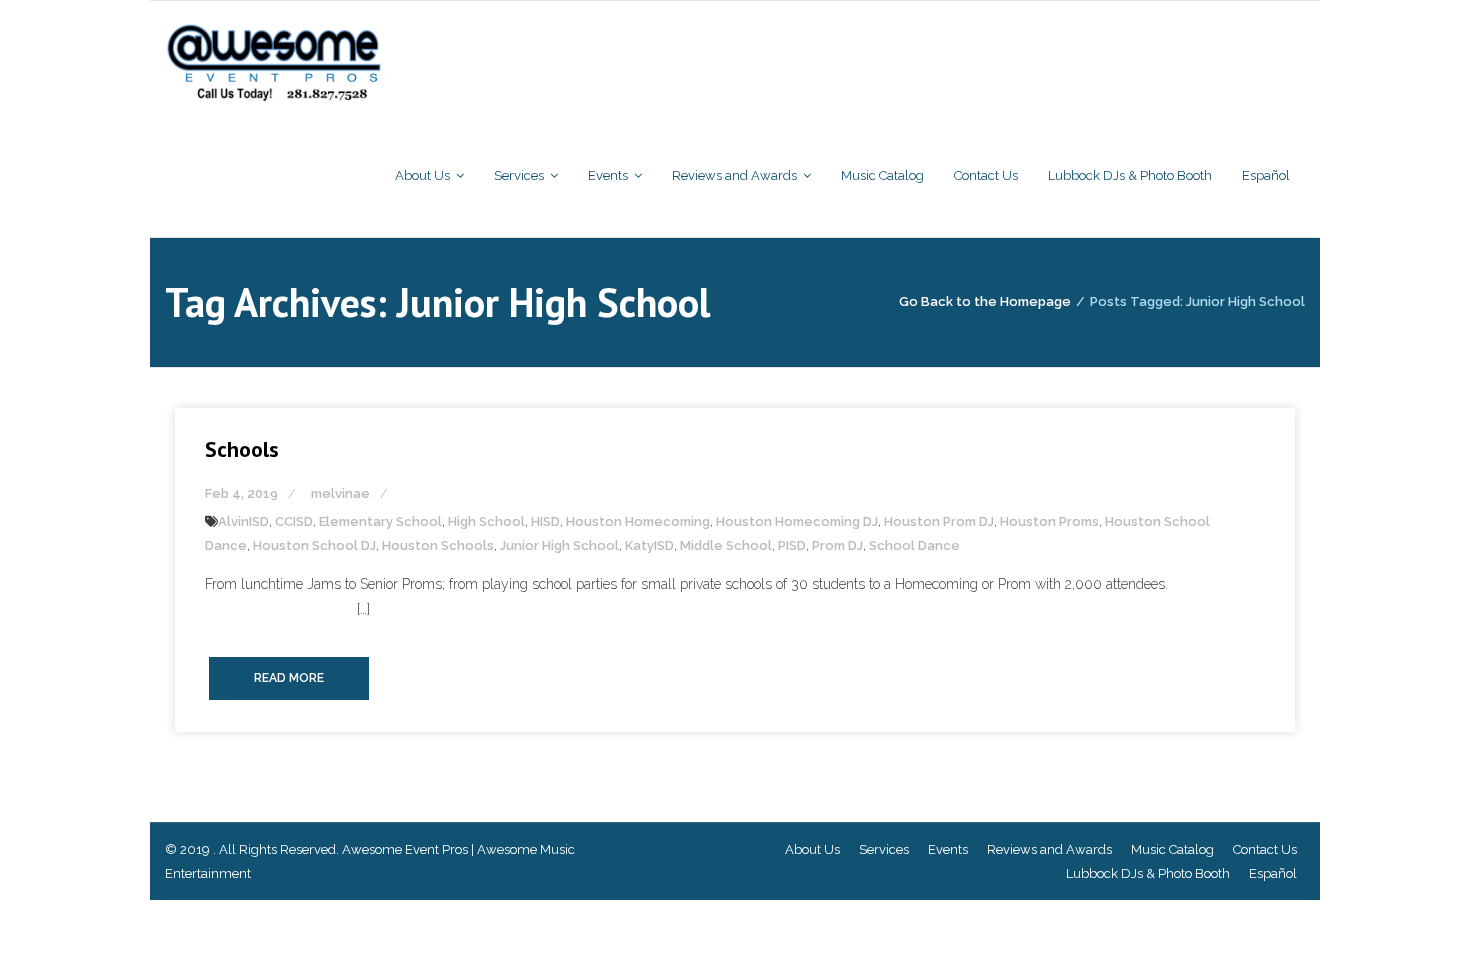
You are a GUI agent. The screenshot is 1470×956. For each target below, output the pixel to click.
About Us (812, 849)
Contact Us (1265, 849)
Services (884, 849)
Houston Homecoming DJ (797, 521)
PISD (792, 545)
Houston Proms (1049, 521)
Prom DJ (837, 545)
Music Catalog (1172, 849)
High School (486, 521)
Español (1273, 873)
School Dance (914, 545)
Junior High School (559, 545)
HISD (545, 521)
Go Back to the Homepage (985, 301)
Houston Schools (438, 545)
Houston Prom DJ (939, 521)
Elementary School (380, 521)
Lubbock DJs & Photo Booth (1148, 873)
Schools (242, 449)
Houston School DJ (314, 545)
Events (948, 849)
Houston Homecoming (638, 521)
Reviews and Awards (1049, 849)
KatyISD (649, 545)
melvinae (340, 493)
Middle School (726, 545)
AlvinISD (243, 521)
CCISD (294, 521)
